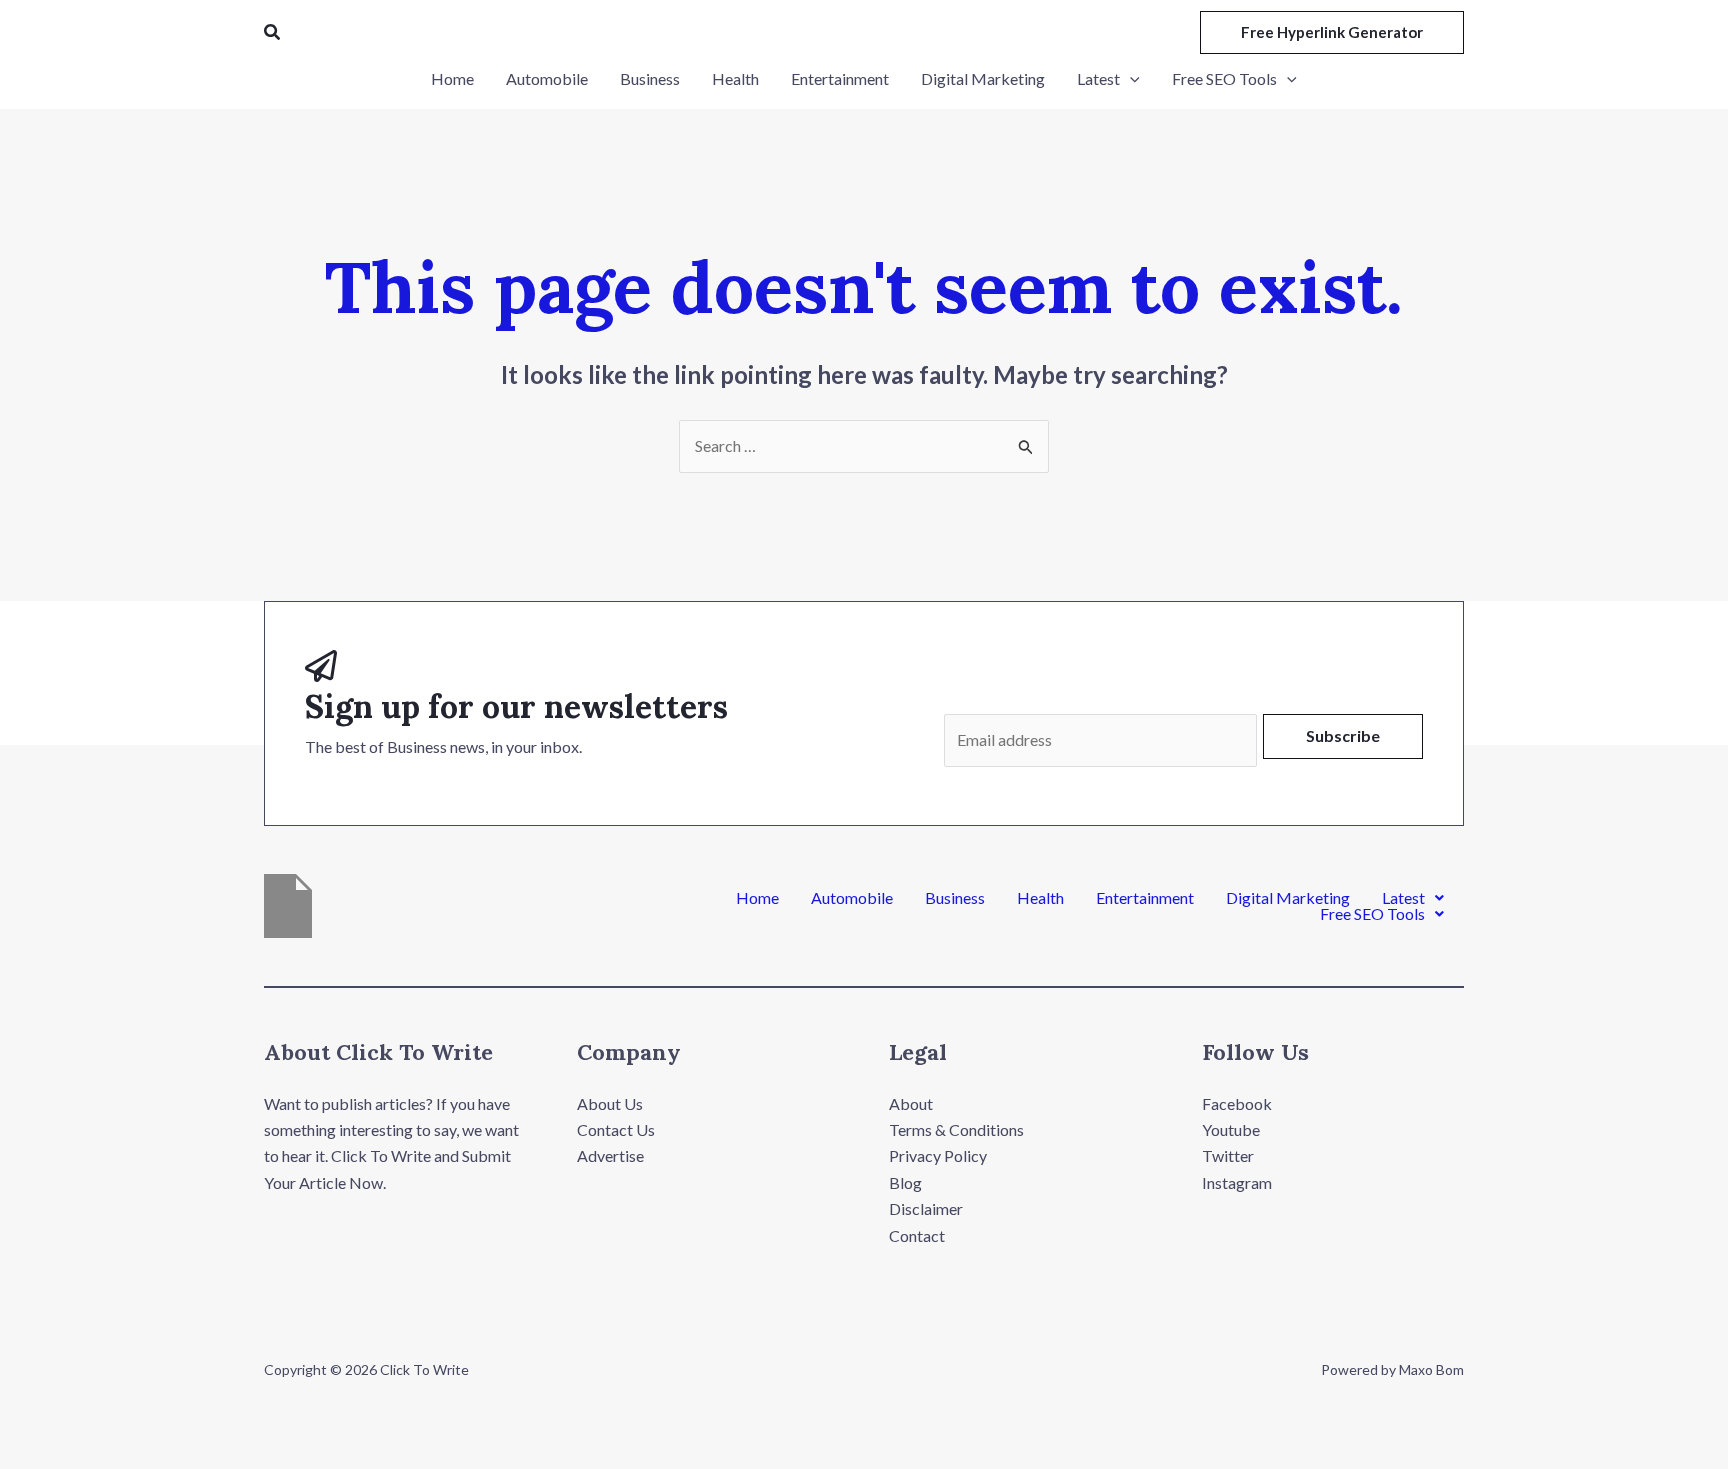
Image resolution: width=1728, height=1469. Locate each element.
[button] (273, 32)
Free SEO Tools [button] (1372, 914)
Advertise (610, 1155)
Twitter (1228, 1155)
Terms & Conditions (956, 1129)
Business (955, 898)
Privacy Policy (938, 1155)
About (911, 1103)
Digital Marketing (1288, 898)
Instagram (1237, 1182)
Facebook (1237, 1103)
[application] (1130, 79)
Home (757, 898)
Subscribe (1343, 735)
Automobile (852, 898)
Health (1040, 898)
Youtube (1231, 1129)
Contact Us (616, 1129)
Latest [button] (1403, 898)
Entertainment (1145, 898)
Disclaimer (926, 1208)
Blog (905, 1182)
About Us (610, 1103)
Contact (917, 1235)
